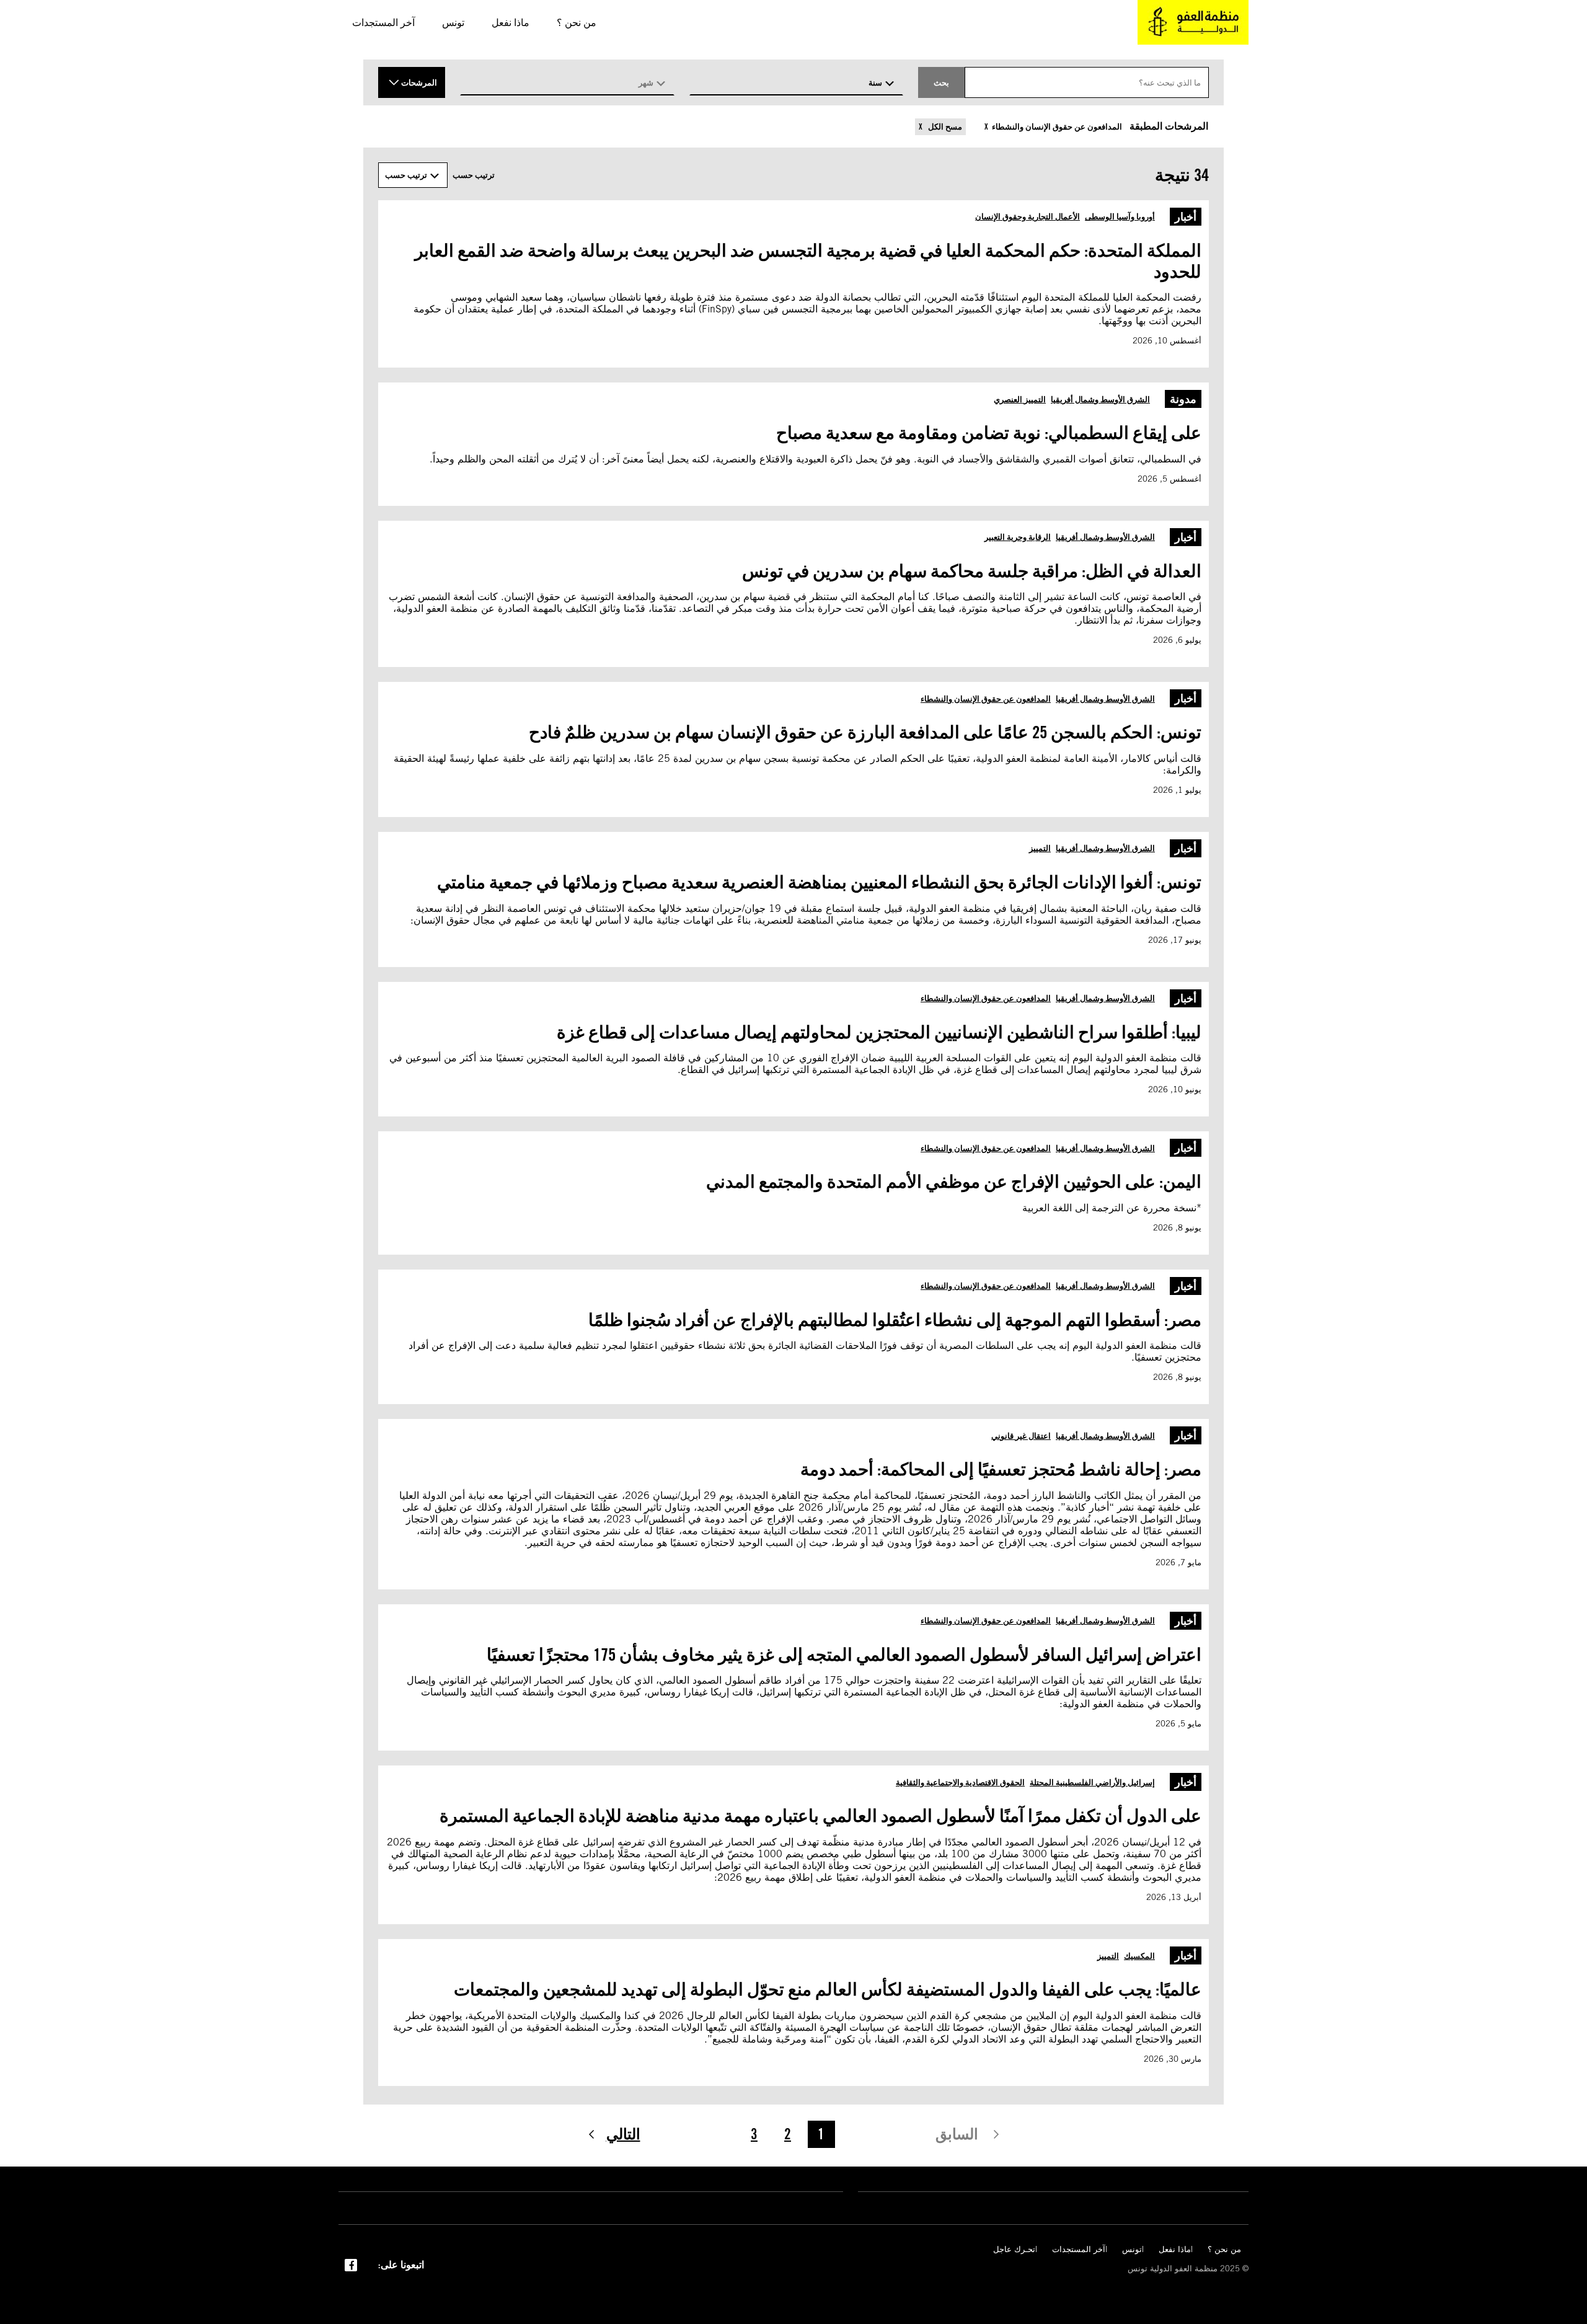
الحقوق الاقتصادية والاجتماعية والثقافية (960, 1782)
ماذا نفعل (1175, 2249)
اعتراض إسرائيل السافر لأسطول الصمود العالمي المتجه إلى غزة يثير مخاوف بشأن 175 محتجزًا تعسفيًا (844, 1655)
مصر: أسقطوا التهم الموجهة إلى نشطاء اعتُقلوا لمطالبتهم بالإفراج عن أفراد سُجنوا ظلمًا (895, 1320)
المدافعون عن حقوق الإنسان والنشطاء (1057, 127)
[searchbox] (1087, 82)
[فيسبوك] (351, 2264)
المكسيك (1139, 1956)
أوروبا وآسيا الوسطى (1120, 216)
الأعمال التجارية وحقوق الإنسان (1028, 216)
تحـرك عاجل (1014, 2249)
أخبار (1186, 217)
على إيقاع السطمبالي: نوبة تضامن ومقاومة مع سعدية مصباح (989, 433)
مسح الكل (944, 127)
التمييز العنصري (1020, 399)
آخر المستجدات (1079, 2249)
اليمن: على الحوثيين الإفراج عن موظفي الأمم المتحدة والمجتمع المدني (954, 1182)
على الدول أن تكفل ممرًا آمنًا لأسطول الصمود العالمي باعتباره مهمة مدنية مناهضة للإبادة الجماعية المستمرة (820, 1816)
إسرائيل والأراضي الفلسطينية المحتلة (1092, 1782)
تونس (1132, 2249)
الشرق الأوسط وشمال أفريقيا (1100, 399)
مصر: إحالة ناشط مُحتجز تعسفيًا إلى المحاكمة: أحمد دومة (1001, 1469)
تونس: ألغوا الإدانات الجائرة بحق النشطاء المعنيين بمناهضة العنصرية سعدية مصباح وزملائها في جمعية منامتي (819, 882)
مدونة (1183, 399)
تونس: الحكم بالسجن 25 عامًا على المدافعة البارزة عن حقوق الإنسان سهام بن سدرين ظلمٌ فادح (865, 732)
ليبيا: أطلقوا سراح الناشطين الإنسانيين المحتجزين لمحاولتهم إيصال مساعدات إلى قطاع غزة (879, 1032)
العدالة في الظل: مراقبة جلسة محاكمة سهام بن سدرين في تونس (970, 571)
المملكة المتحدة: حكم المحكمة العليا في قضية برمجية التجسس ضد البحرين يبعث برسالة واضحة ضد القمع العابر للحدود (808, 261)
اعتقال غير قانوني (1021, 1436)
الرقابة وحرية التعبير (1018, 537)
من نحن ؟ (1224, 2249)
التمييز (1040, 848)
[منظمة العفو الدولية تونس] (1193, 22)
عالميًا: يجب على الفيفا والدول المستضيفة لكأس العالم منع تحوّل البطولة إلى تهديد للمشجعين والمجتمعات (828, 1989)
